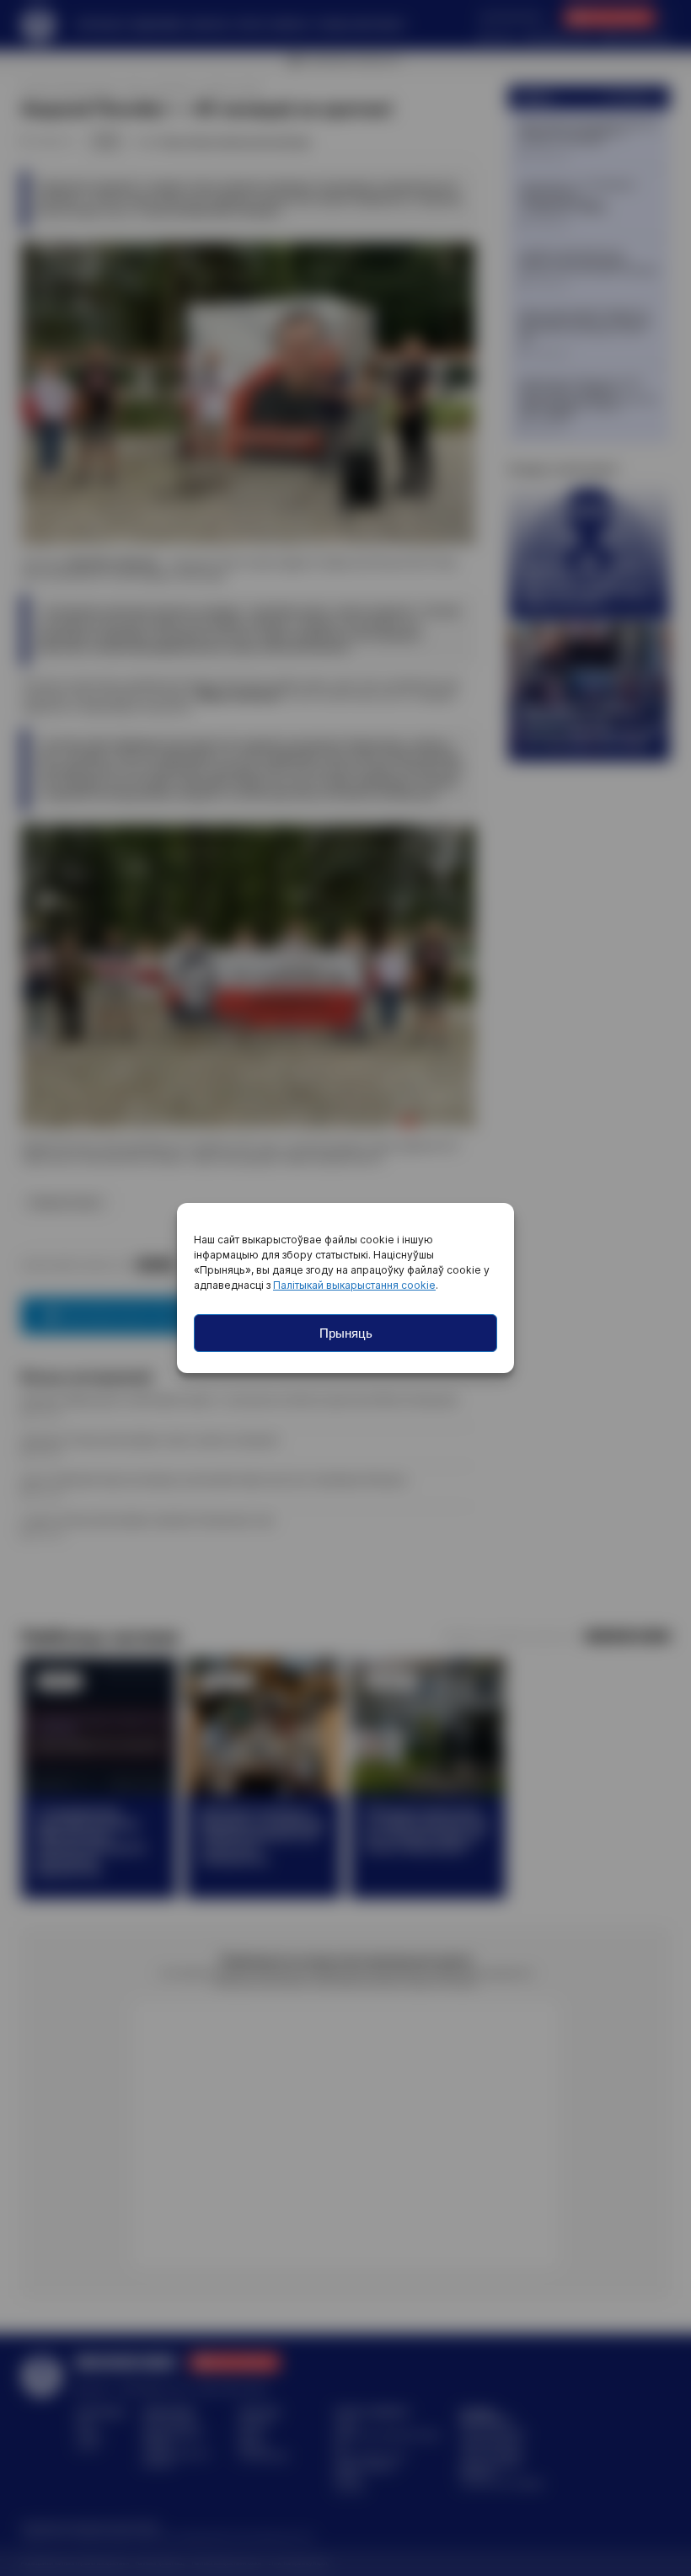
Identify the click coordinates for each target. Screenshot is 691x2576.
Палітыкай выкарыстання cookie (354, 1285)
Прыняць (346, 1333)
